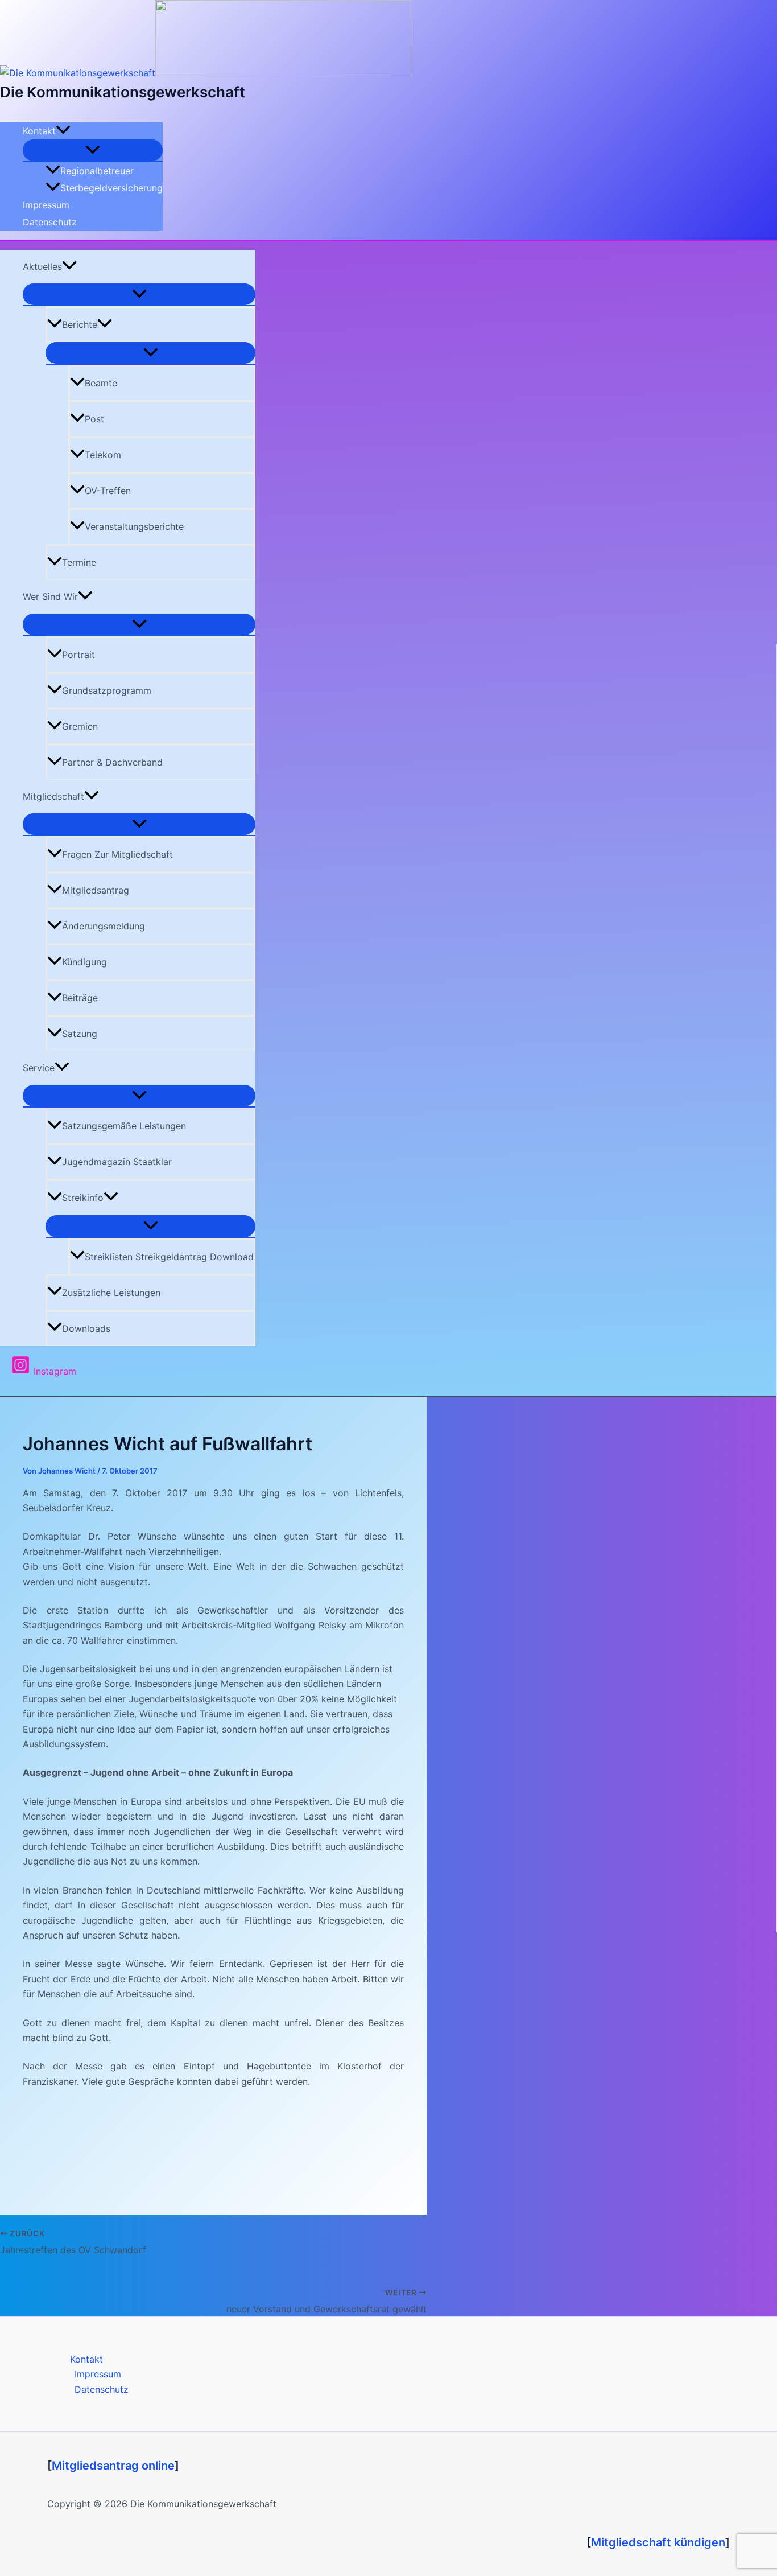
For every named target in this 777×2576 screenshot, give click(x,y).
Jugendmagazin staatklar (117, 1162)
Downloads (86, 1328)
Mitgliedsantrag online (113, 2466)
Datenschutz (50, 222)
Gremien (80, 726)
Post (94, 419)
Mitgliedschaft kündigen (658, 2542)
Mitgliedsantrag (96, 890)
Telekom (103, 455)
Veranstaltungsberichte (134, 526)
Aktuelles (42, 266)
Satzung (80, 1034)
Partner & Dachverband (112, 762)
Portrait (78, 655)
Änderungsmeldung (104, 926)
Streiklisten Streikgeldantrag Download (169, 1257)
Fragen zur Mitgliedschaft (117, 854)
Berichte (80, 324)
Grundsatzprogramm (107, 690)
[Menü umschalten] (93, 150)
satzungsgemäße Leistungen (124, 1126)
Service (39, 1068)
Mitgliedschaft (53, 796)
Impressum (46, 205)
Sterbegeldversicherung (111, 188)
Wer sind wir (50, 596)
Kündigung (84, 962)
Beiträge (80, 998)
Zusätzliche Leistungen (111, 1293)
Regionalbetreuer (97, 171)
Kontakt (39, 131)
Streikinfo (83, 1198)
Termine (79, 562)
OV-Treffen (108, 491)
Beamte (101, 383)
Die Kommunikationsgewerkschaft (123, 92)
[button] (63, 131)
